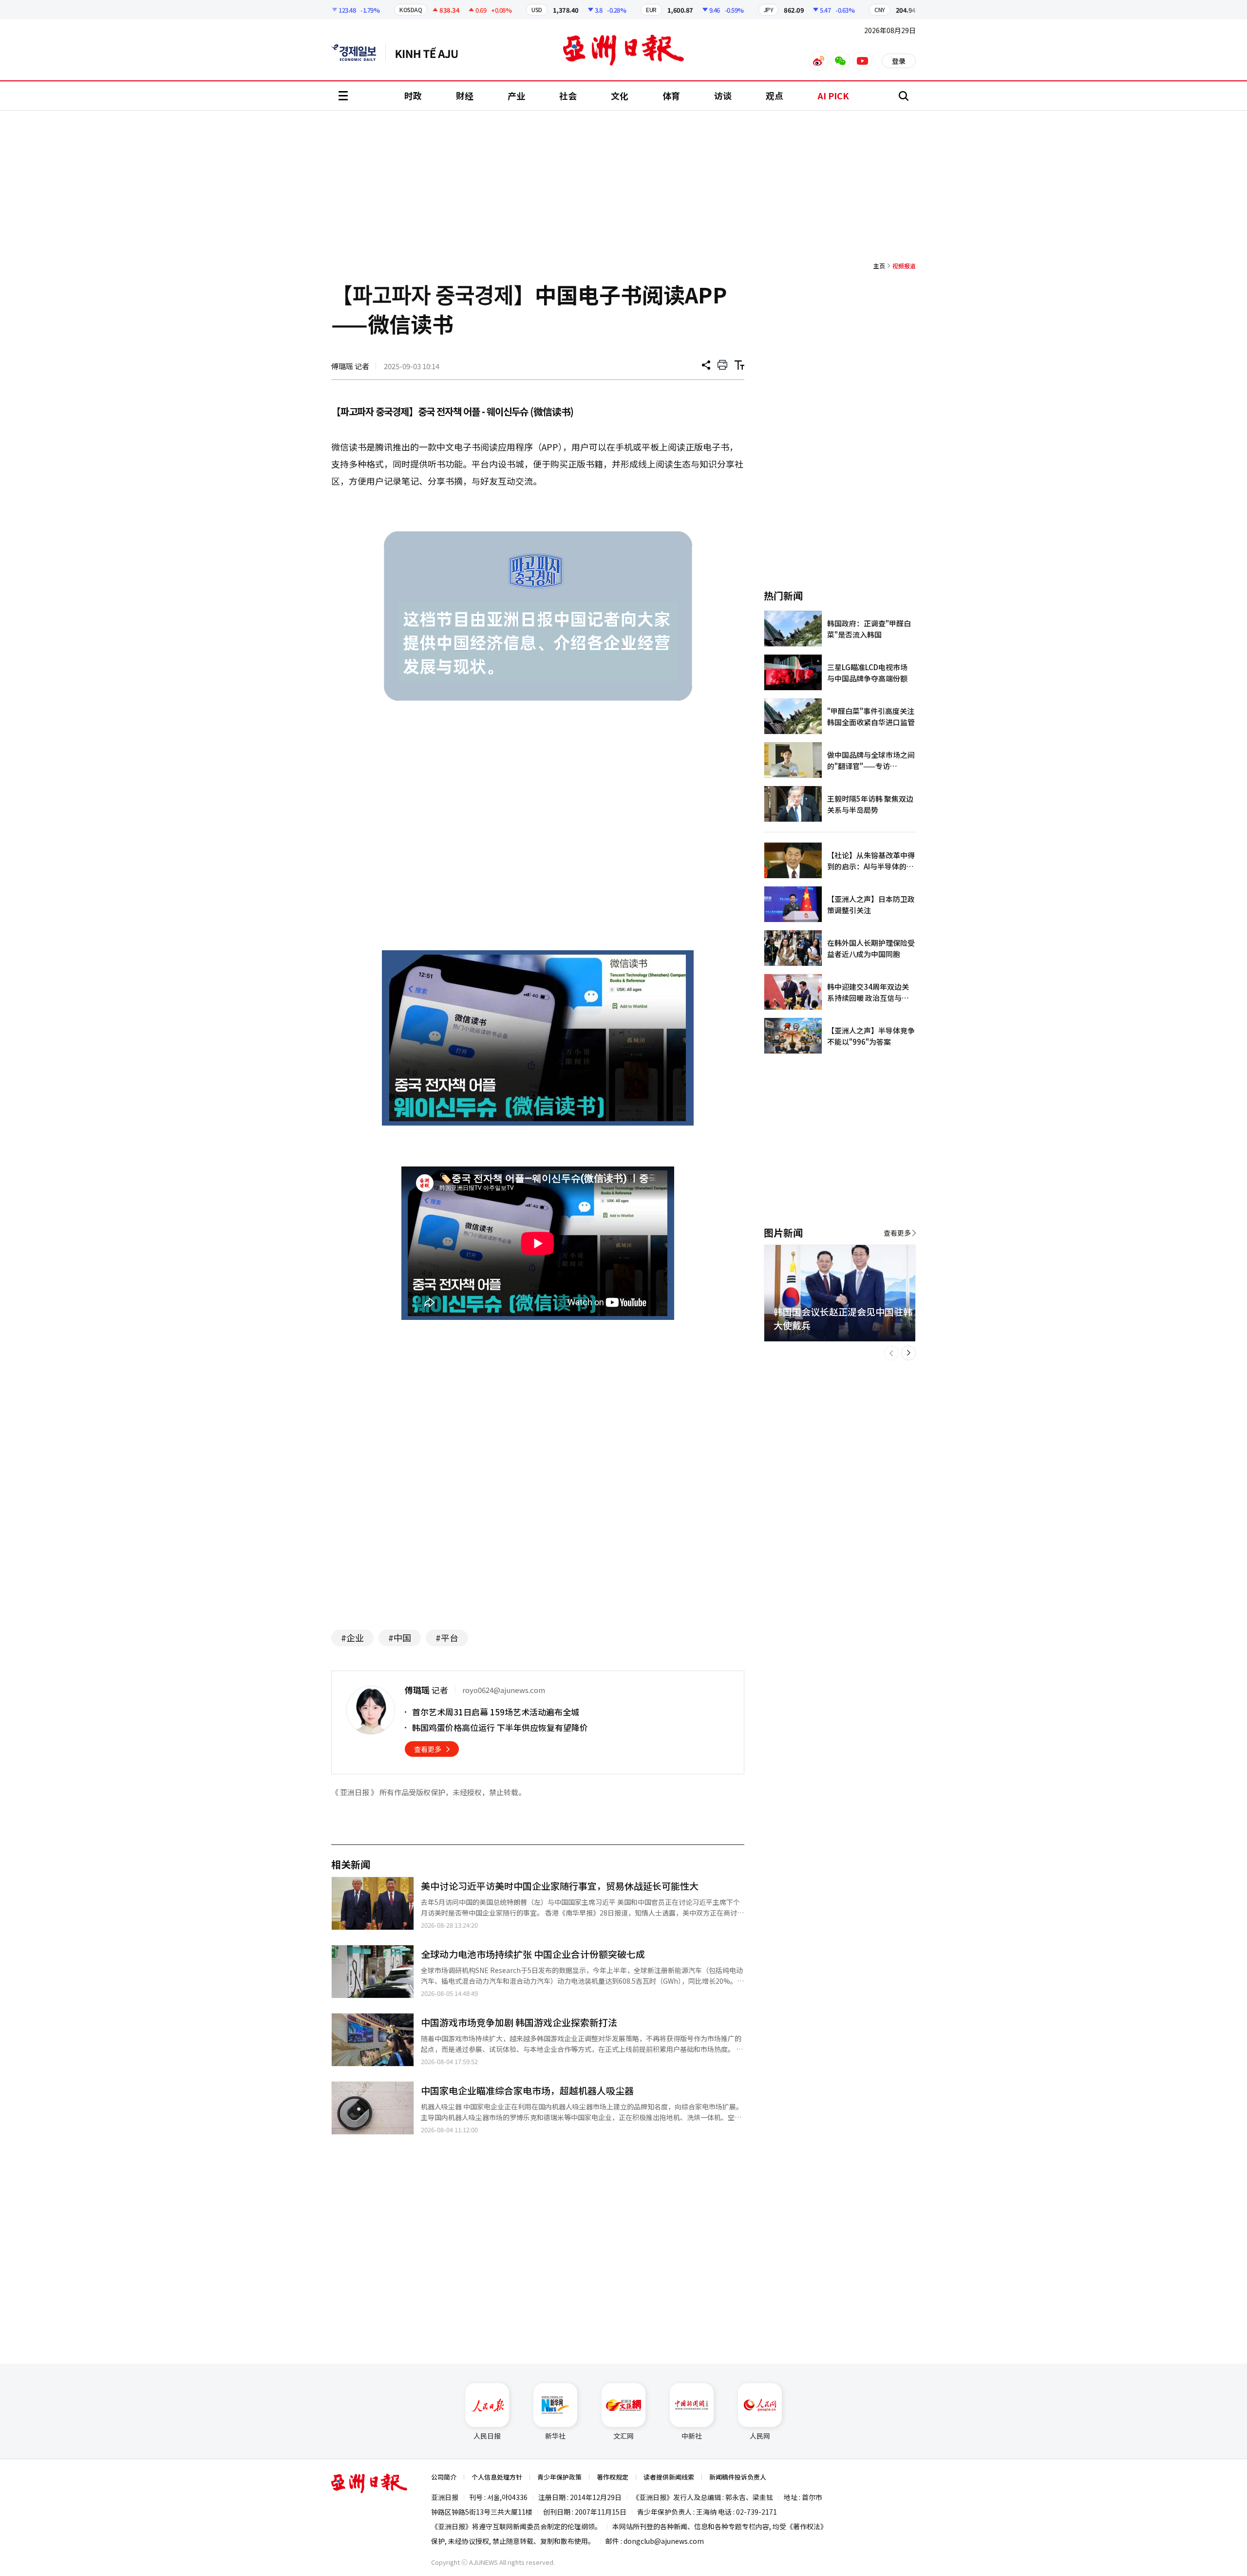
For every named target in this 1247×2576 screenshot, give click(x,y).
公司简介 (444, 2477)
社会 (568, 95)
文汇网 (623, 2436)
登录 (899, 61)
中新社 (692, 2436)
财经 (465, 95)
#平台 (447, 1637)
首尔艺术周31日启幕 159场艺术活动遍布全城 (496, 1712)
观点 (775, 95)
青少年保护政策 (559, 2477)
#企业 (352, 1637)
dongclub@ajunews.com (664, 2541)
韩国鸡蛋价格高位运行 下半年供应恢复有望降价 (500, 1727)
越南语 (431, 53)
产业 (516, 95)
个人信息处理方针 (497, 2477)
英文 (359, 53)
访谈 (723, 95)
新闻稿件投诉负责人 (738, 2477)
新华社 (555, 2436)
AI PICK (833, 95)
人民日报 (487, 2436)
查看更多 (428, 1749)
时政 (413, 95)
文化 (620, 95)
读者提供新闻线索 (669, 2477)
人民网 (760, 2436)
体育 (671, 95)
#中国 (400, 1637)
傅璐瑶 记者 (350, 366)
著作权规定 (613, 2477)
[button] (891, 1353)
